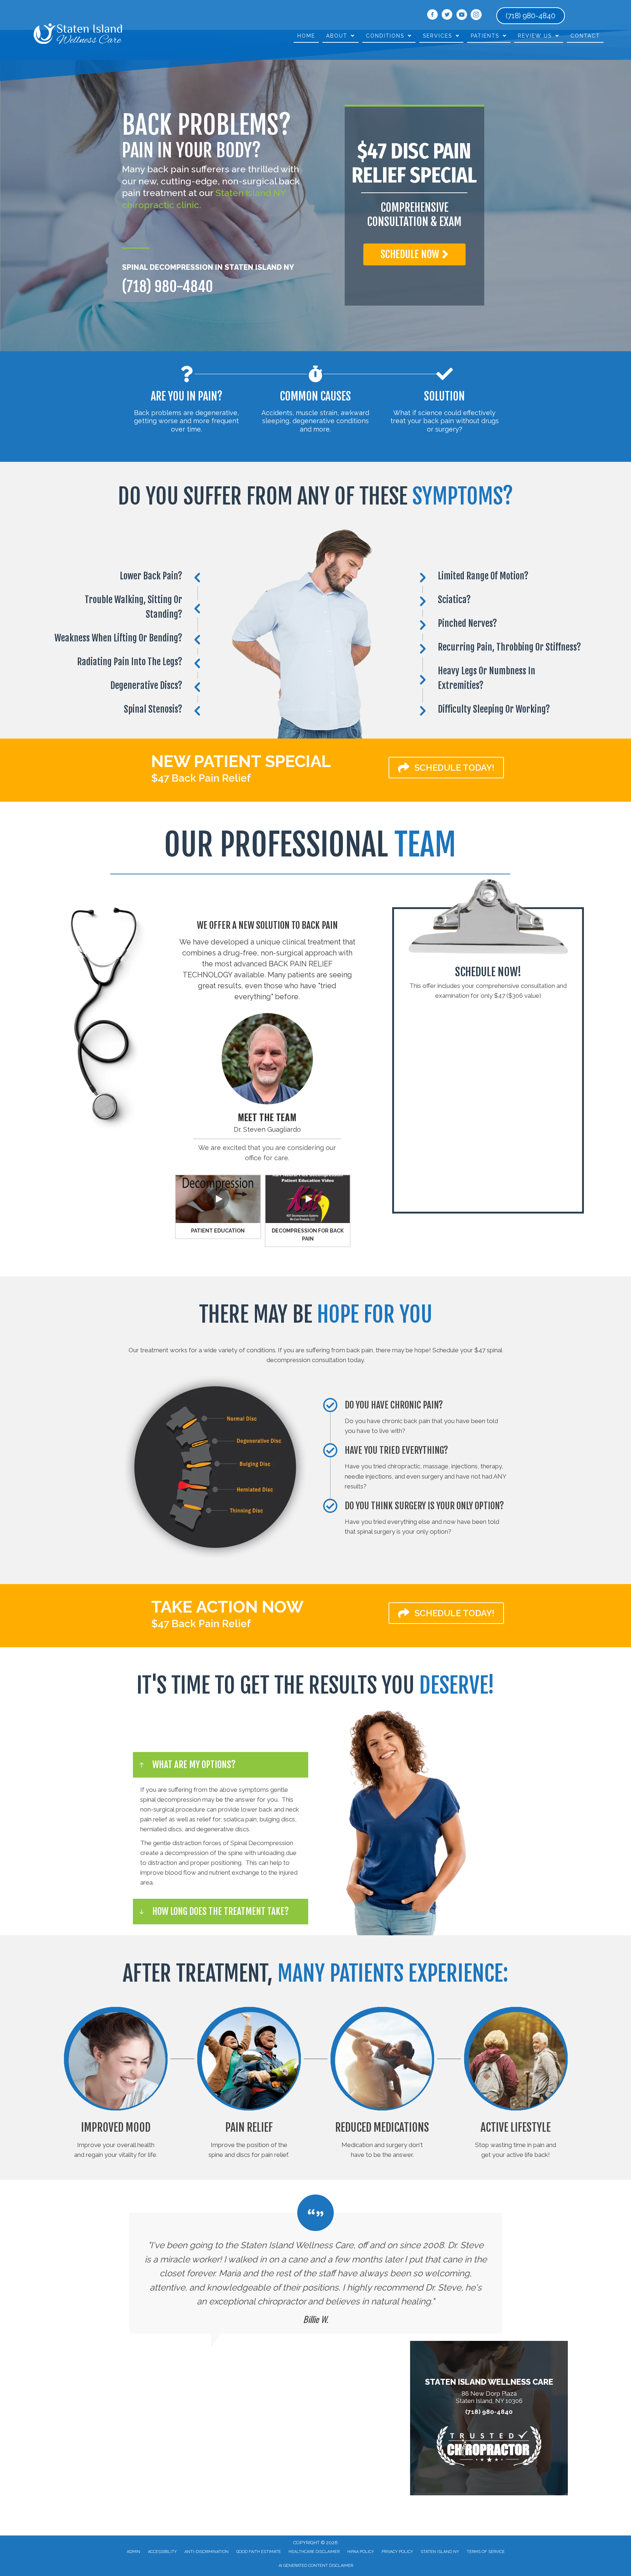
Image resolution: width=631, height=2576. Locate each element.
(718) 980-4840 (167, 287)
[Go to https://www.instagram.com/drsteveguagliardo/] (476, 16)
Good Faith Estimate (259, 2552)
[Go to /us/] (267, 1059)
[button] (414, 254)
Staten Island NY (440, 2552)
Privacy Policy (397, 2552)
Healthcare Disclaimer (314, 2552)
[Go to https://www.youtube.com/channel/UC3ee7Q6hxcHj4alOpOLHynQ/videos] (462, 16)
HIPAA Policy (361, 2552)
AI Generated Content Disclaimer (316, 2566)
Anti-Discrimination (206, 2552)
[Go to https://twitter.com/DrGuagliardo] (447, 16)
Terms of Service (486, 2552)
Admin (133, 2552)
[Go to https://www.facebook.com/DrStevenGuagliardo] (432, 16)
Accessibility (162, 2552)
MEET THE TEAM (267, 1117)
